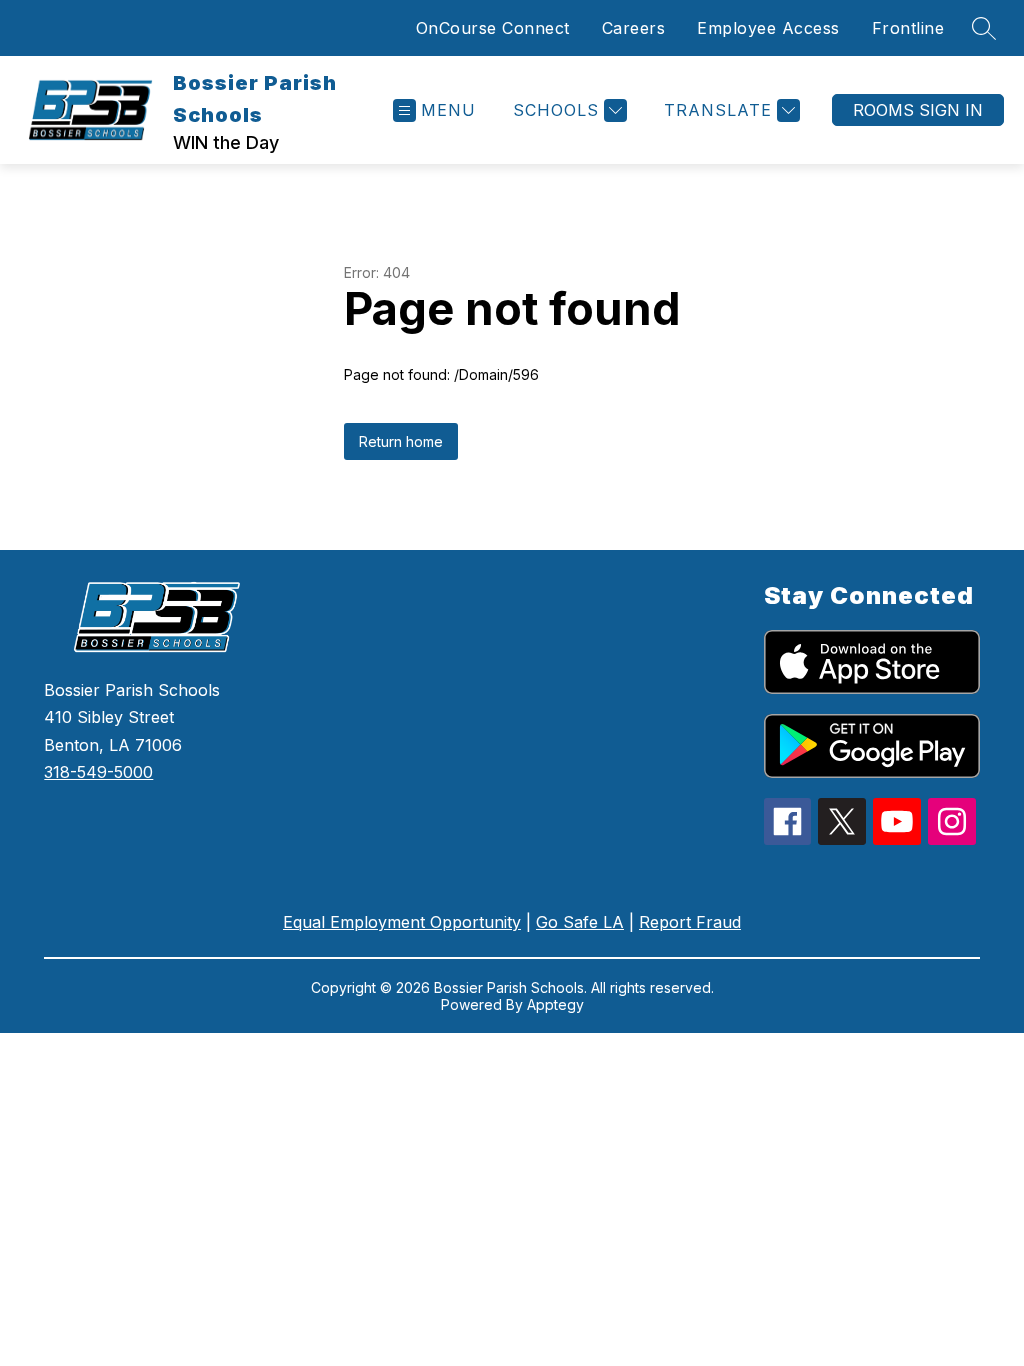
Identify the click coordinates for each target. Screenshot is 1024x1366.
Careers (634, 28)
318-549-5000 (98, 772)
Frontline (908, 28)
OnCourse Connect (493, 28)
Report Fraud (690, 922)
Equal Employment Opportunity (402, 922)
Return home (401, 441)
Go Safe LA (580, 922)
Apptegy (555, 1004)
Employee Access (768, 28)
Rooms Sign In (918, 110)
